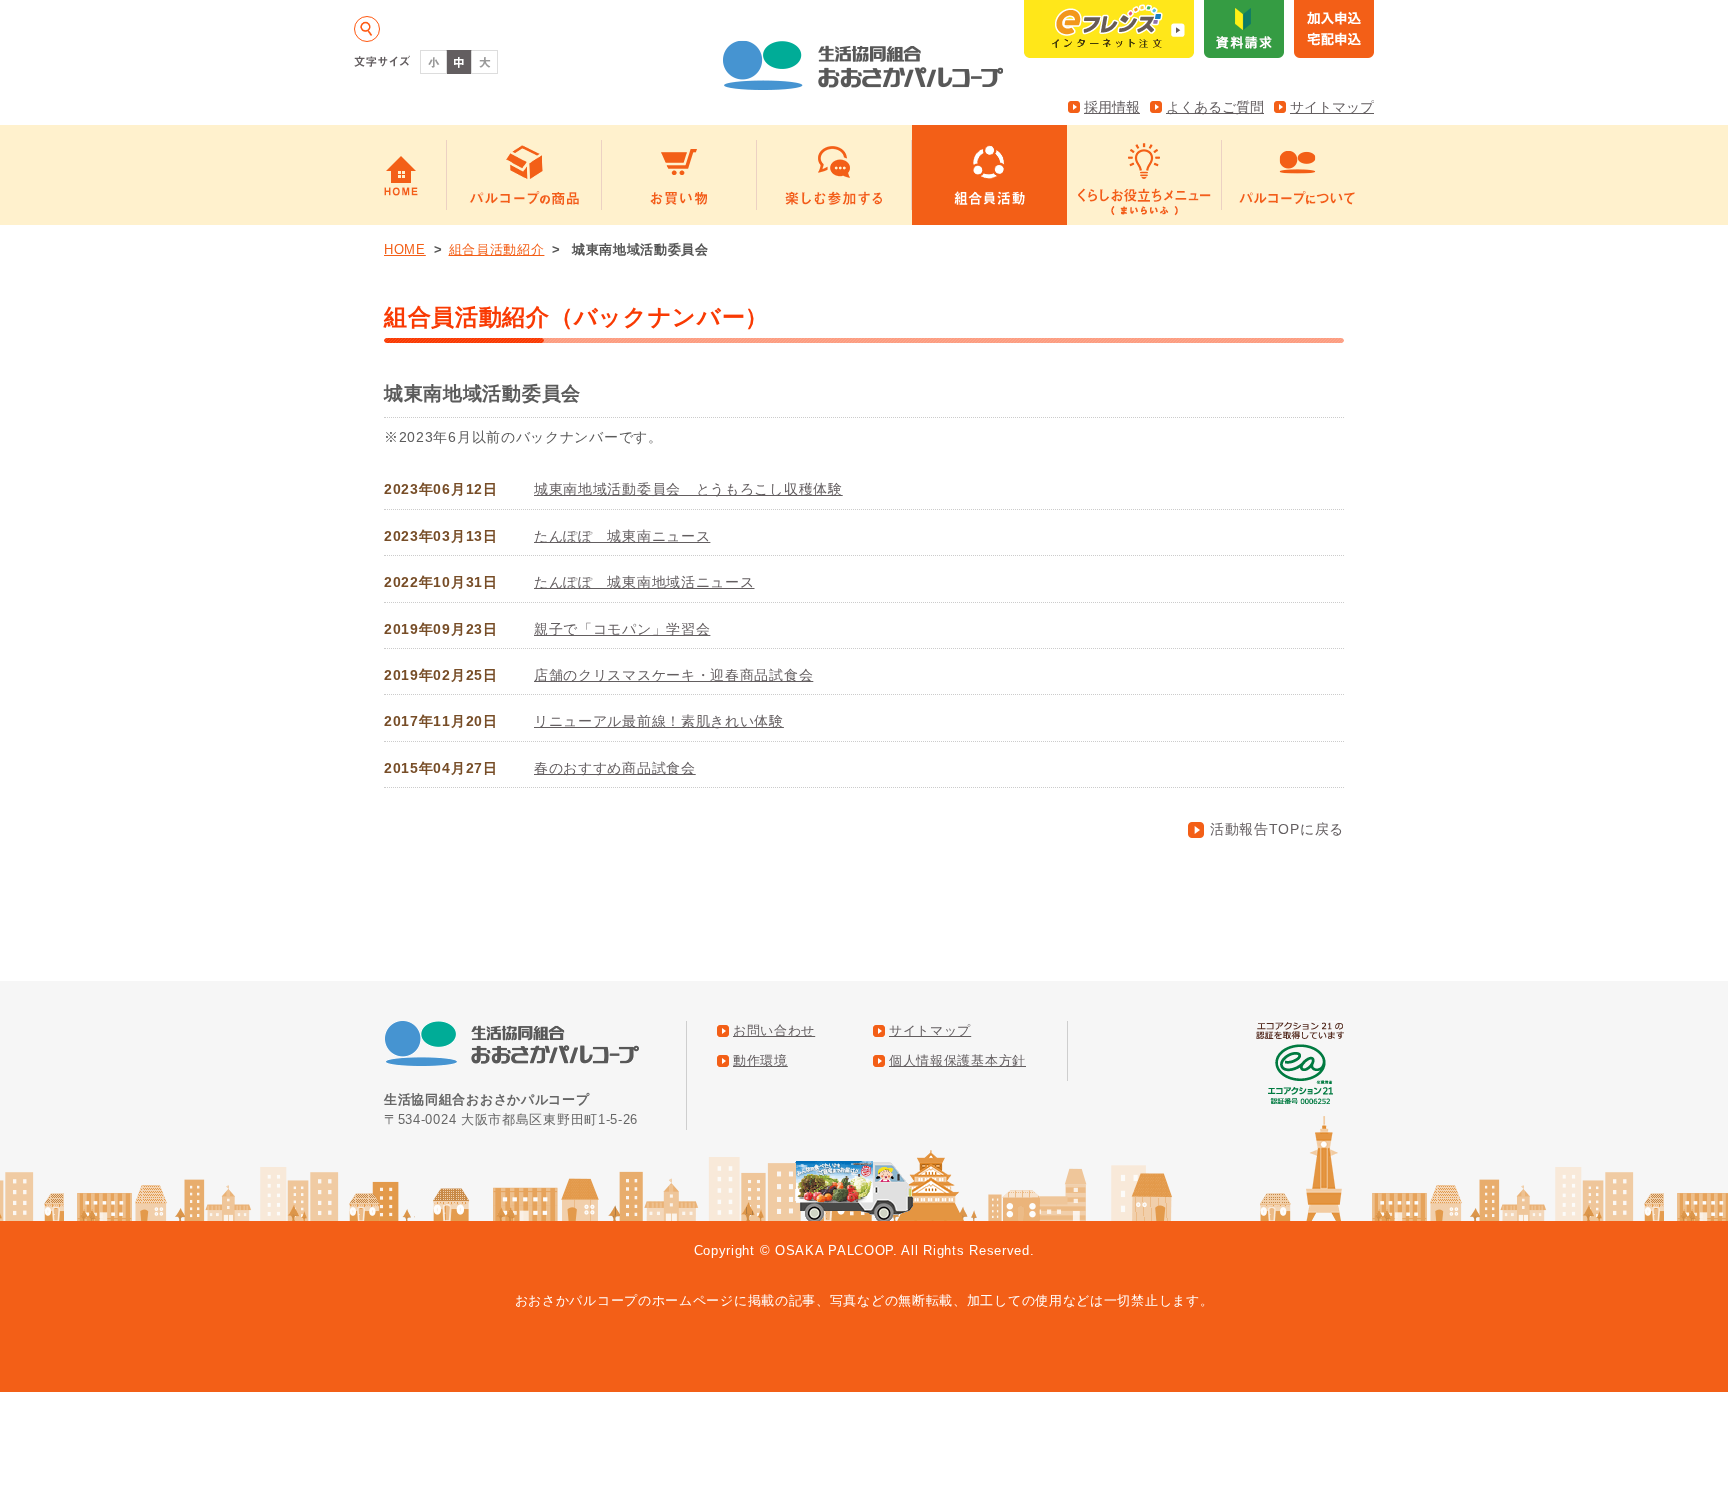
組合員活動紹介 (497, 249)
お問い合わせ (774, 1031)
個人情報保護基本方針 (957, 1061)
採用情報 (1112, 107)
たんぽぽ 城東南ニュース (622, 536)
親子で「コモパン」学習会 (622, 629)
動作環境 (760, 1061)
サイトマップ (1332, 107)
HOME (405, 249)
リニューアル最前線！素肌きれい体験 (659, 721)
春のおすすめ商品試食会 (615, 768)
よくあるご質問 (1215, 107)
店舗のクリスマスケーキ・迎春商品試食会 (673, 675)
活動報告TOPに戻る (1277, 829)
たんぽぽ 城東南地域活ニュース (644, 582)
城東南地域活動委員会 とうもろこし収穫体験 (688, 489)
